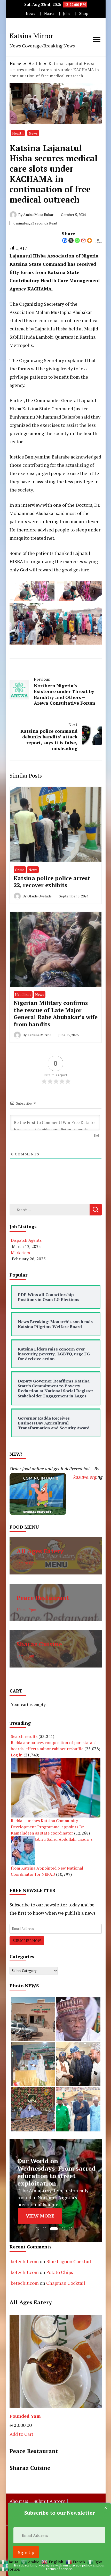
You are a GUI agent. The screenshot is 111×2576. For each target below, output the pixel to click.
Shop (84, 14)
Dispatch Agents (26, 1240)
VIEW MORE (40, 2216)
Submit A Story (49, 2501)
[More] (90, 240)
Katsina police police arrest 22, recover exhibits (52, 882)
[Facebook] (65, 240)
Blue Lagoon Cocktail (69, 2261)
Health (18, 133)
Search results (24, 1736)
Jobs (67, 14)
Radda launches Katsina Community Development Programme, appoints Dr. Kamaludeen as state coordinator (48, 1827)
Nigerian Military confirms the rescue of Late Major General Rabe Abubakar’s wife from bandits (56, 1013)
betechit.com (25, 2261)
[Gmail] (83, 240)
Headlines (23, 994)
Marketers (20, 1253)
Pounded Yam (25, 2416)
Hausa (49, 14)
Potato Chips (60, 2272)
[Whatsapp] (77, 240)
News (30, 14)
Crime (20, 870)
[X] (71, 240)
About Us (19, 2501)
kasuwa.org (85, 1477)
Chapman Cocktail (66, 2283)
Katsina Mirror (31, 36)
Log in (17, 1755)
